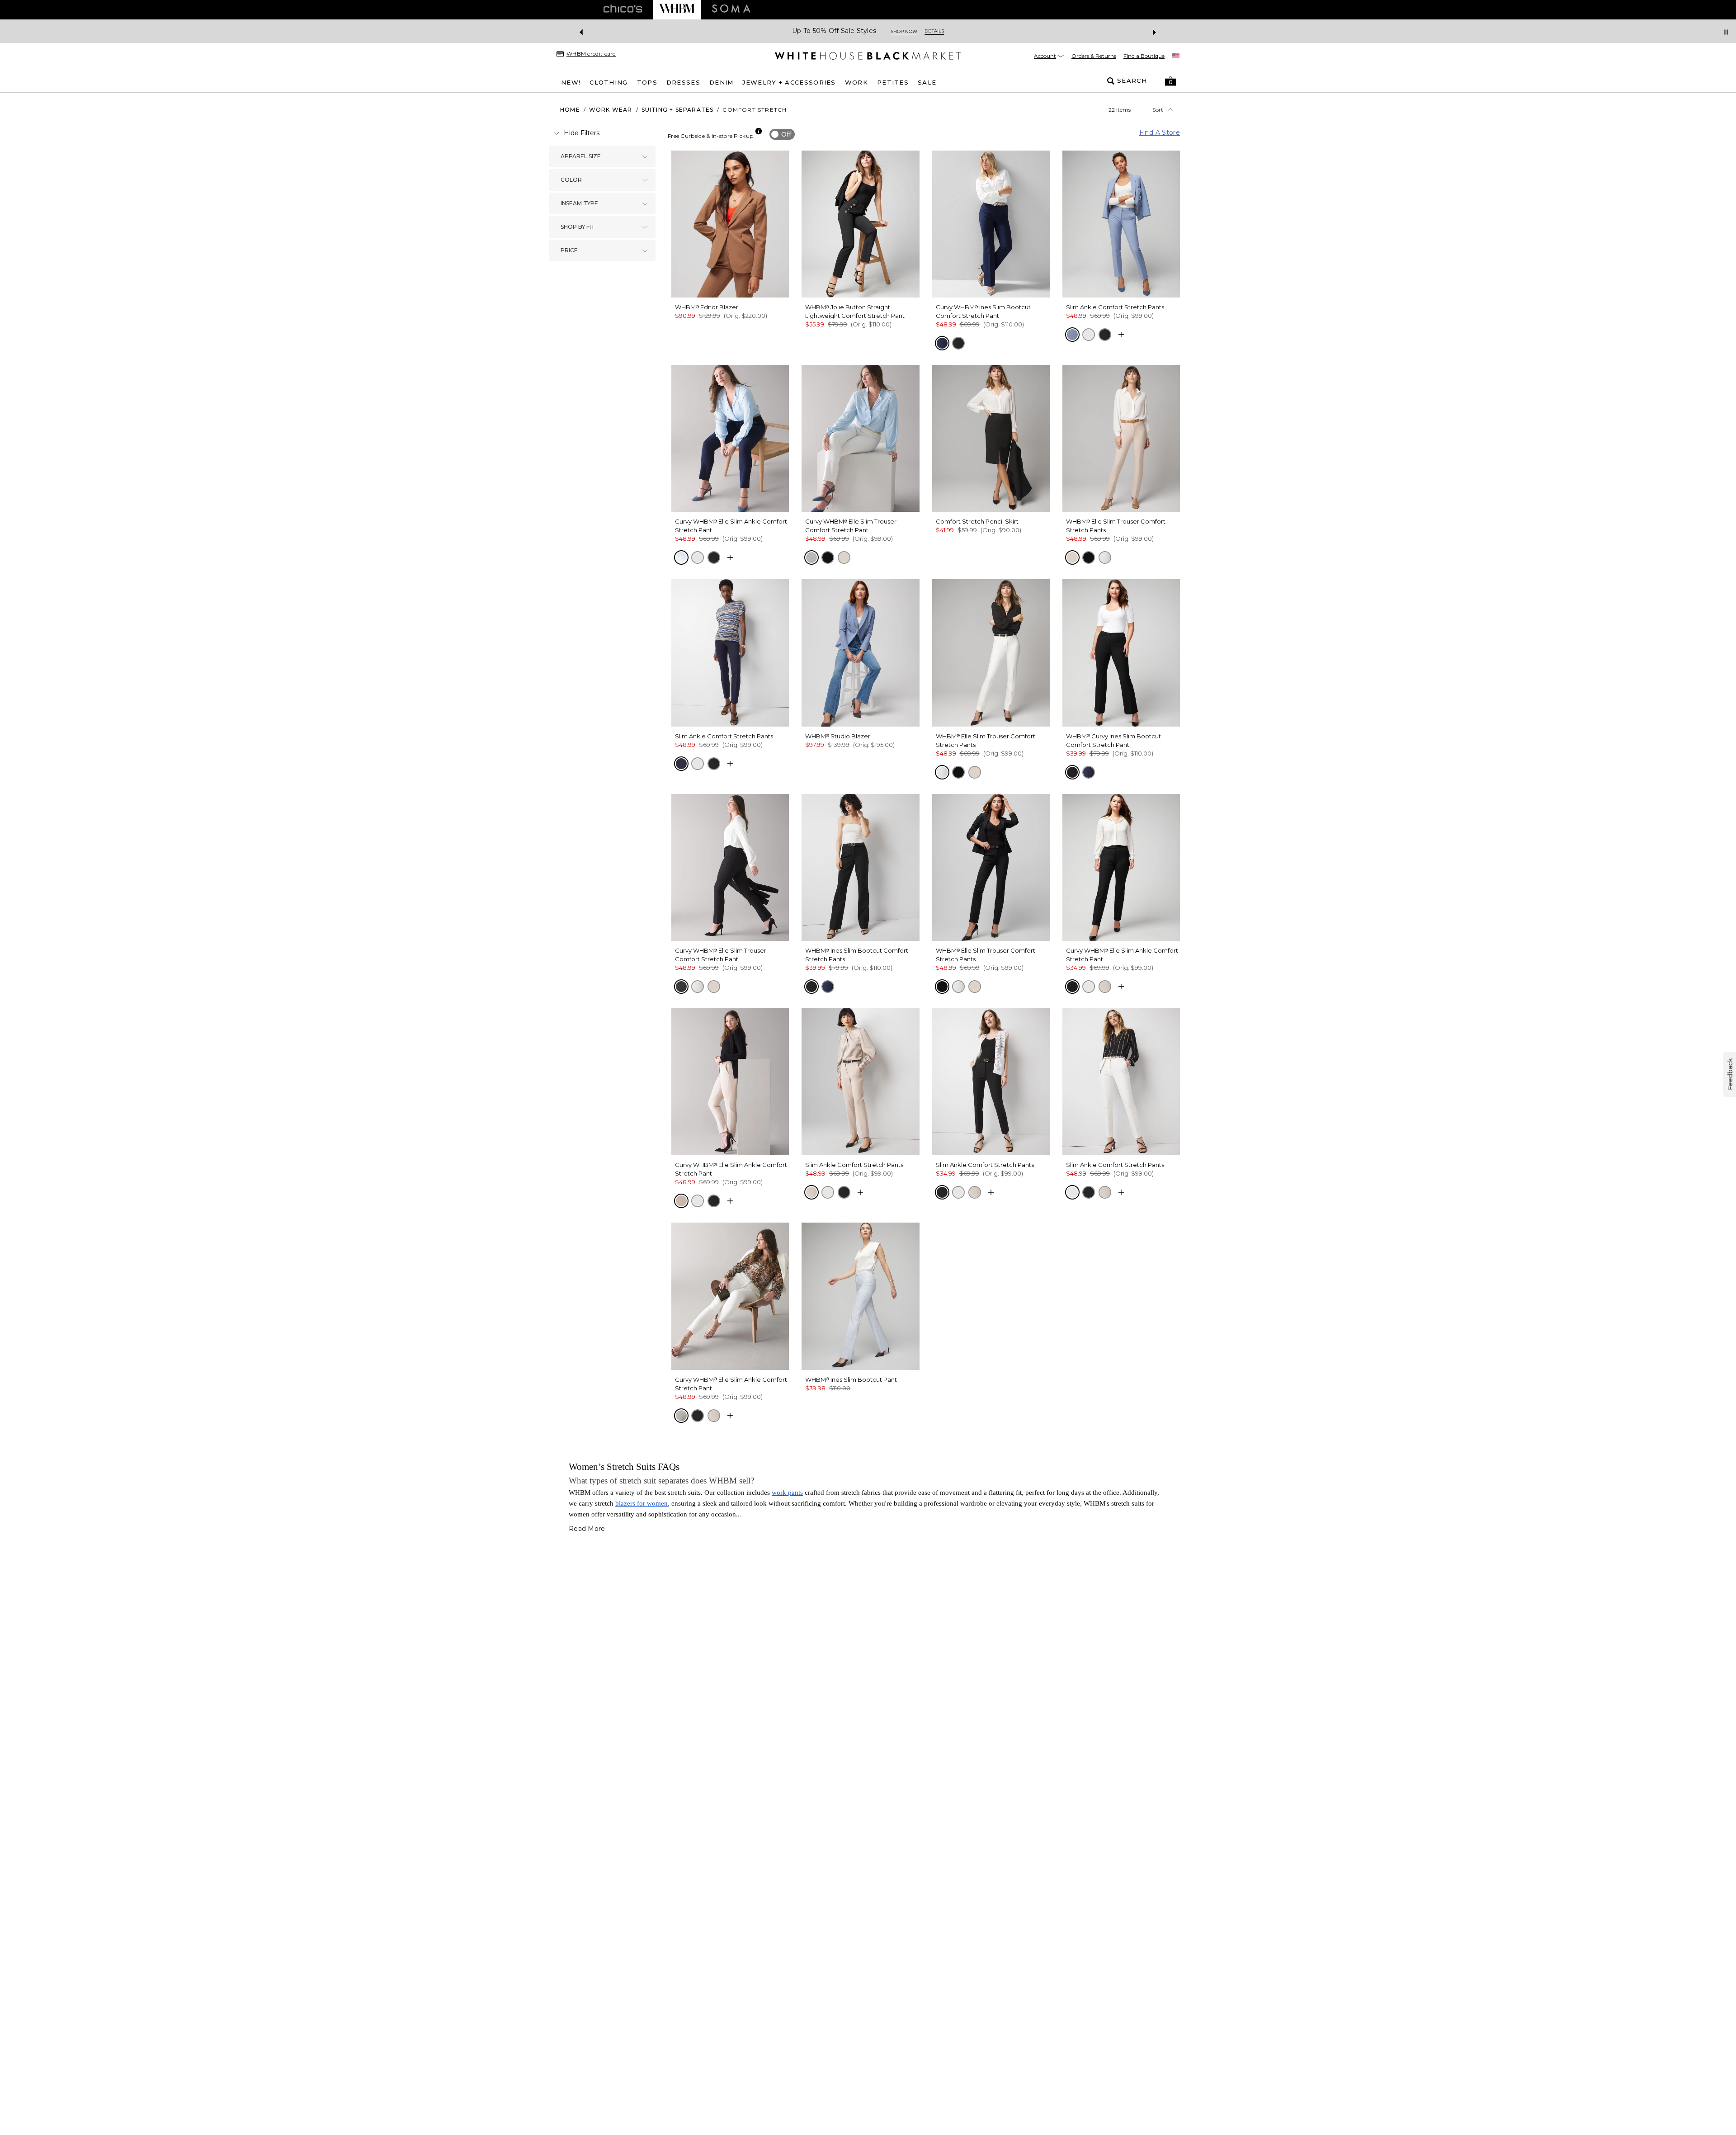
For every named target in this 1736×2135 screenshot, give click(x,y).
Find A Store (1160, 132)
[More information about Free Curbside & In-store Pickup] (759, 131)
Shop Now (914, 31)
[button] (1170, 81)
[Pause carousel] (1726, 32)
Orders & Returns (1094, 56)
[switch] (782, 134)
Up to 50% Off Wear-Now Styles (834, 31)
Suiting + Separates (678, 110)
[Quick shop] (1121, 335)
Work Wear (611, 110)
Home (570, 110)
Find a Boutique (1144, 56)
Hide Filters (582, 133)
